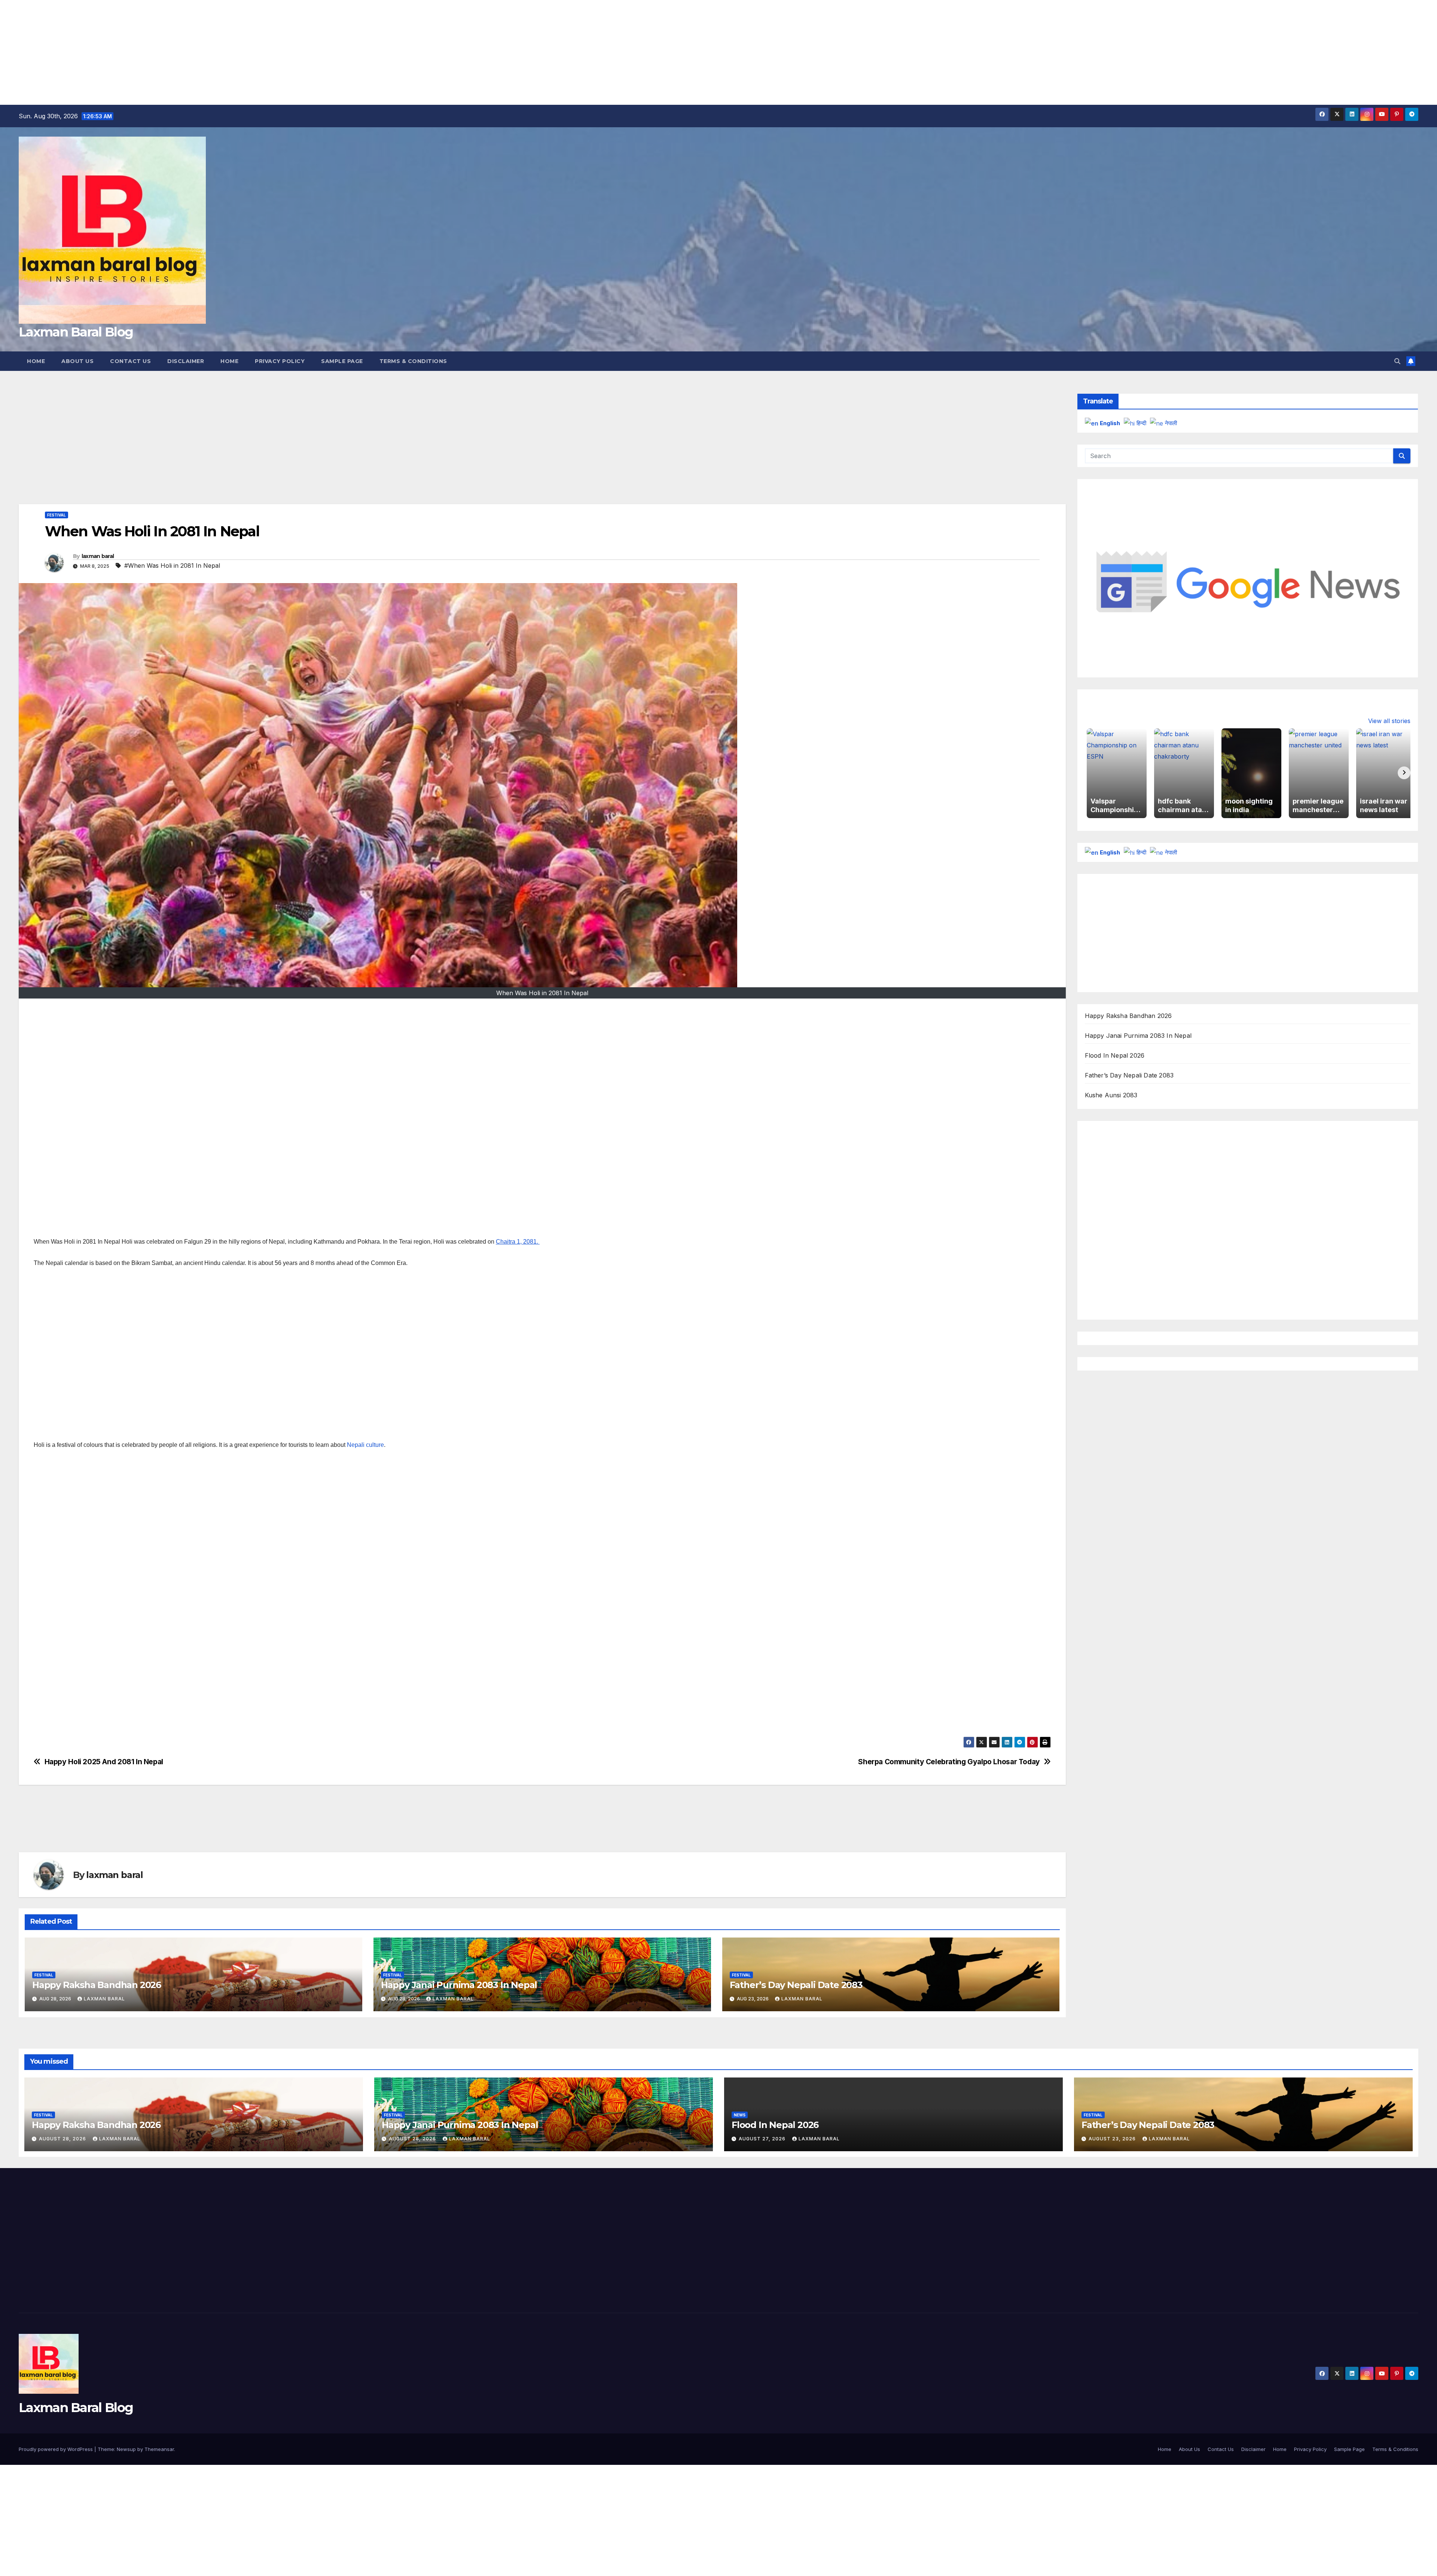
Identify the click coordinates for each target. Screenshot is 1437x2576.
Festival (57, 515)
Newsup (126, 2449)
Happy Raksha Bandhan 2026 (97, 1985)
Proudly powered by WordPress (57, 2449)
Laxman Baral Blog (76, 332)
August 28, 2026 (63, 2139)
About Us (77, 361)
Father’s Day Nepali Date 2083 (796, 1985)
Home (36, 361)
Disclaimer (186, 361)
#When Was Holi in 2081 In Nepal (172, 565)
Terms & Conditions (413, 361)
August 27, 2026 (763, 2139)
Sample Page (342, 361)
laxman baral (98, 556)
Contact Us (130, 361)
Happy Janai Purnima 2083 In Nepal (459, 1985)
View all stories (1389, 721)
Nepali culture (365, 1445)
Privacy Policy (280, 361)
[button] (1397, 361)
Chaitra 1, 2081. (517, 1242)
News (740, 2115)
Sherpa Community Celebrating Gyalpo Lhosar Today (949, 1762)
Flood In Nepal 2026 (1115, 1055)
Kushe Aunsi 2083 (1111, 1095)
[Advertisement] (225, 52)
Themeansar (159, 2449)
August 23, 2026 (1113, 2139)
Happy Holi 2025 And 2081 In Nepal (104, 1762)
